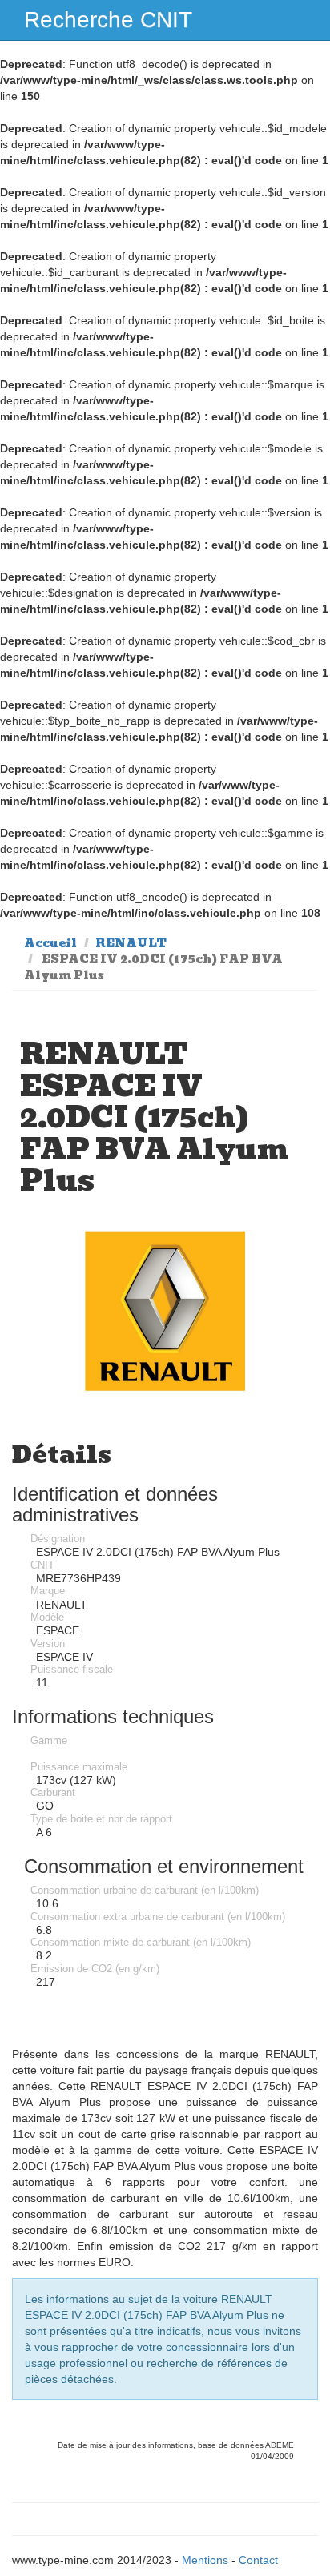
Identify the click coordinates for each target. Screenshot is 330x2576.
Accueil (50, 943)
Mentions (205, 2560)
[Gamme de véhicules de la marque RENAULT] (165, 1311)
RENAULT (131, 943)
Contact (258, 2560)
